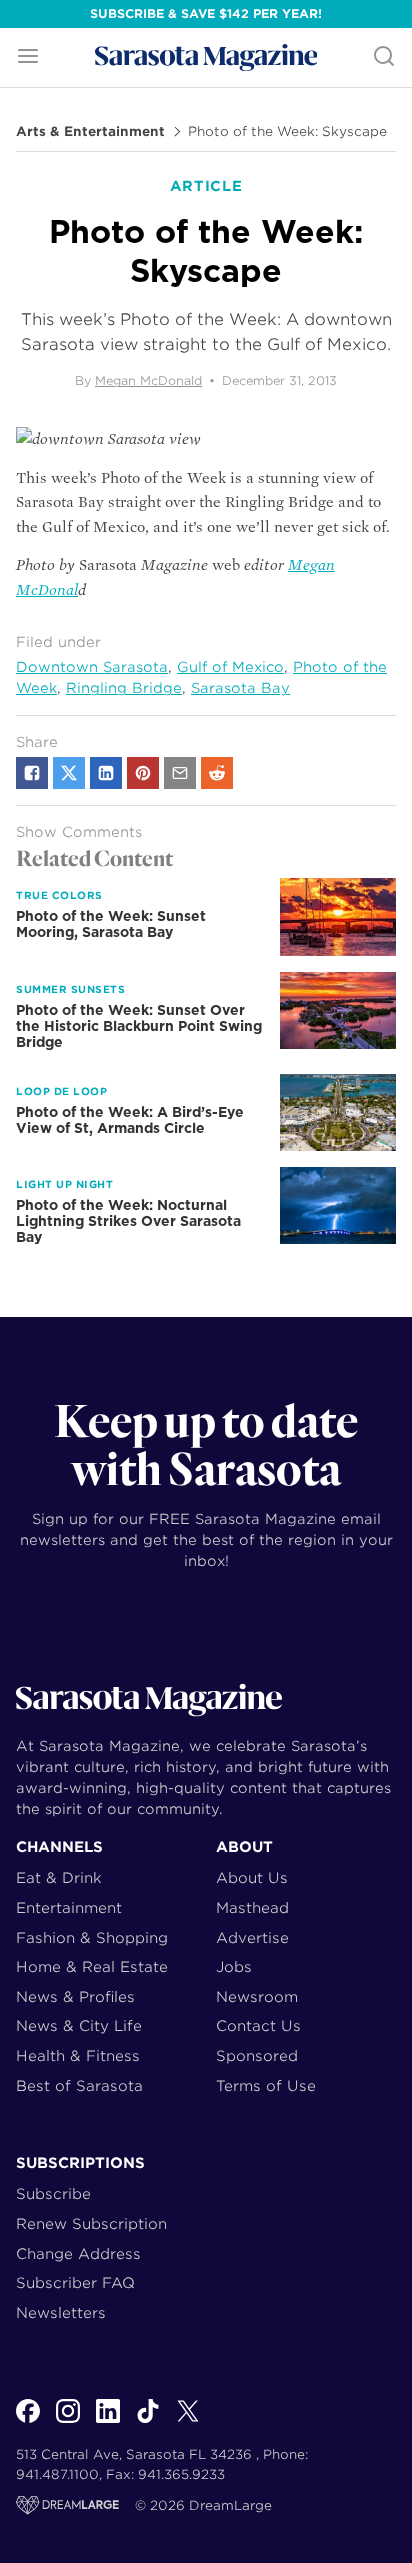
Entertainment (69, 1907)
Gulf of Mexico (230, 667)
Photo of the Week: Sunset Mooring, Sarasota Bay (111, 924)
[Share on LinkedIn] (106, 773)
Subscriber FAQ (75, 2282)
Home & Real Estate (92, 1966)
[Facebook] (28, 2422)
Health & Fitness (78, 2055)
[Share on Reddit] (217, 773)
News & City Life (79, 2025)
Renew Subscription (91, 2223)
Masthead (252, 1907)
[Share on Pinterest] (143, 773)
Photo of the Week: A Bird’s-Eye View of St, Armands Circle (130, 1120)
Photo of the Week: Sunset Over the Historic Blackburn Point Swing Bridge (139, 1026)
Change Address (78, 2253)
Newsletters (61, 2312)
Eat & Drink (59, 1877)
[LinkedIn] (108, 2422)
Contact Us (258, 2025)
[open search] (384, 57)
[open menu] (28, 57)
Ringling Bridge (124, 688)
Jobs (234, 1966)
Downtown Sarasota (92, 667)
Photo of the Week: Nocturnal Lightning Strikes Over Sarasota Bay (128, 1221)
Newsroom (257, 1996)
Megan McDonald (148, 380)
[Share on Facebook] (32, 773)
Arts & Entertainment (90, 132)
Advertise (252, 1937)
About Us (252, 1877)
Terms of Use (266, 2085)
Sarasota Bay (240, 688)
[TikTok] (148, 2422)
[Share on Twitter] (69, 773)
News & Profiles (75, 1996)
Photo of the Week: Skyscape (287, 132)
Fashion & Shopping (92, 1937)
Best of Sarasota (79, 2085)
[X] (188, 2422)
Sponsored (257, 2055)
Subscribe (53, 2193)
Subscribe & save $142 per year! (206, 13)
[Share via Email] (180, 773)
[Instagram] (68, 2422)
